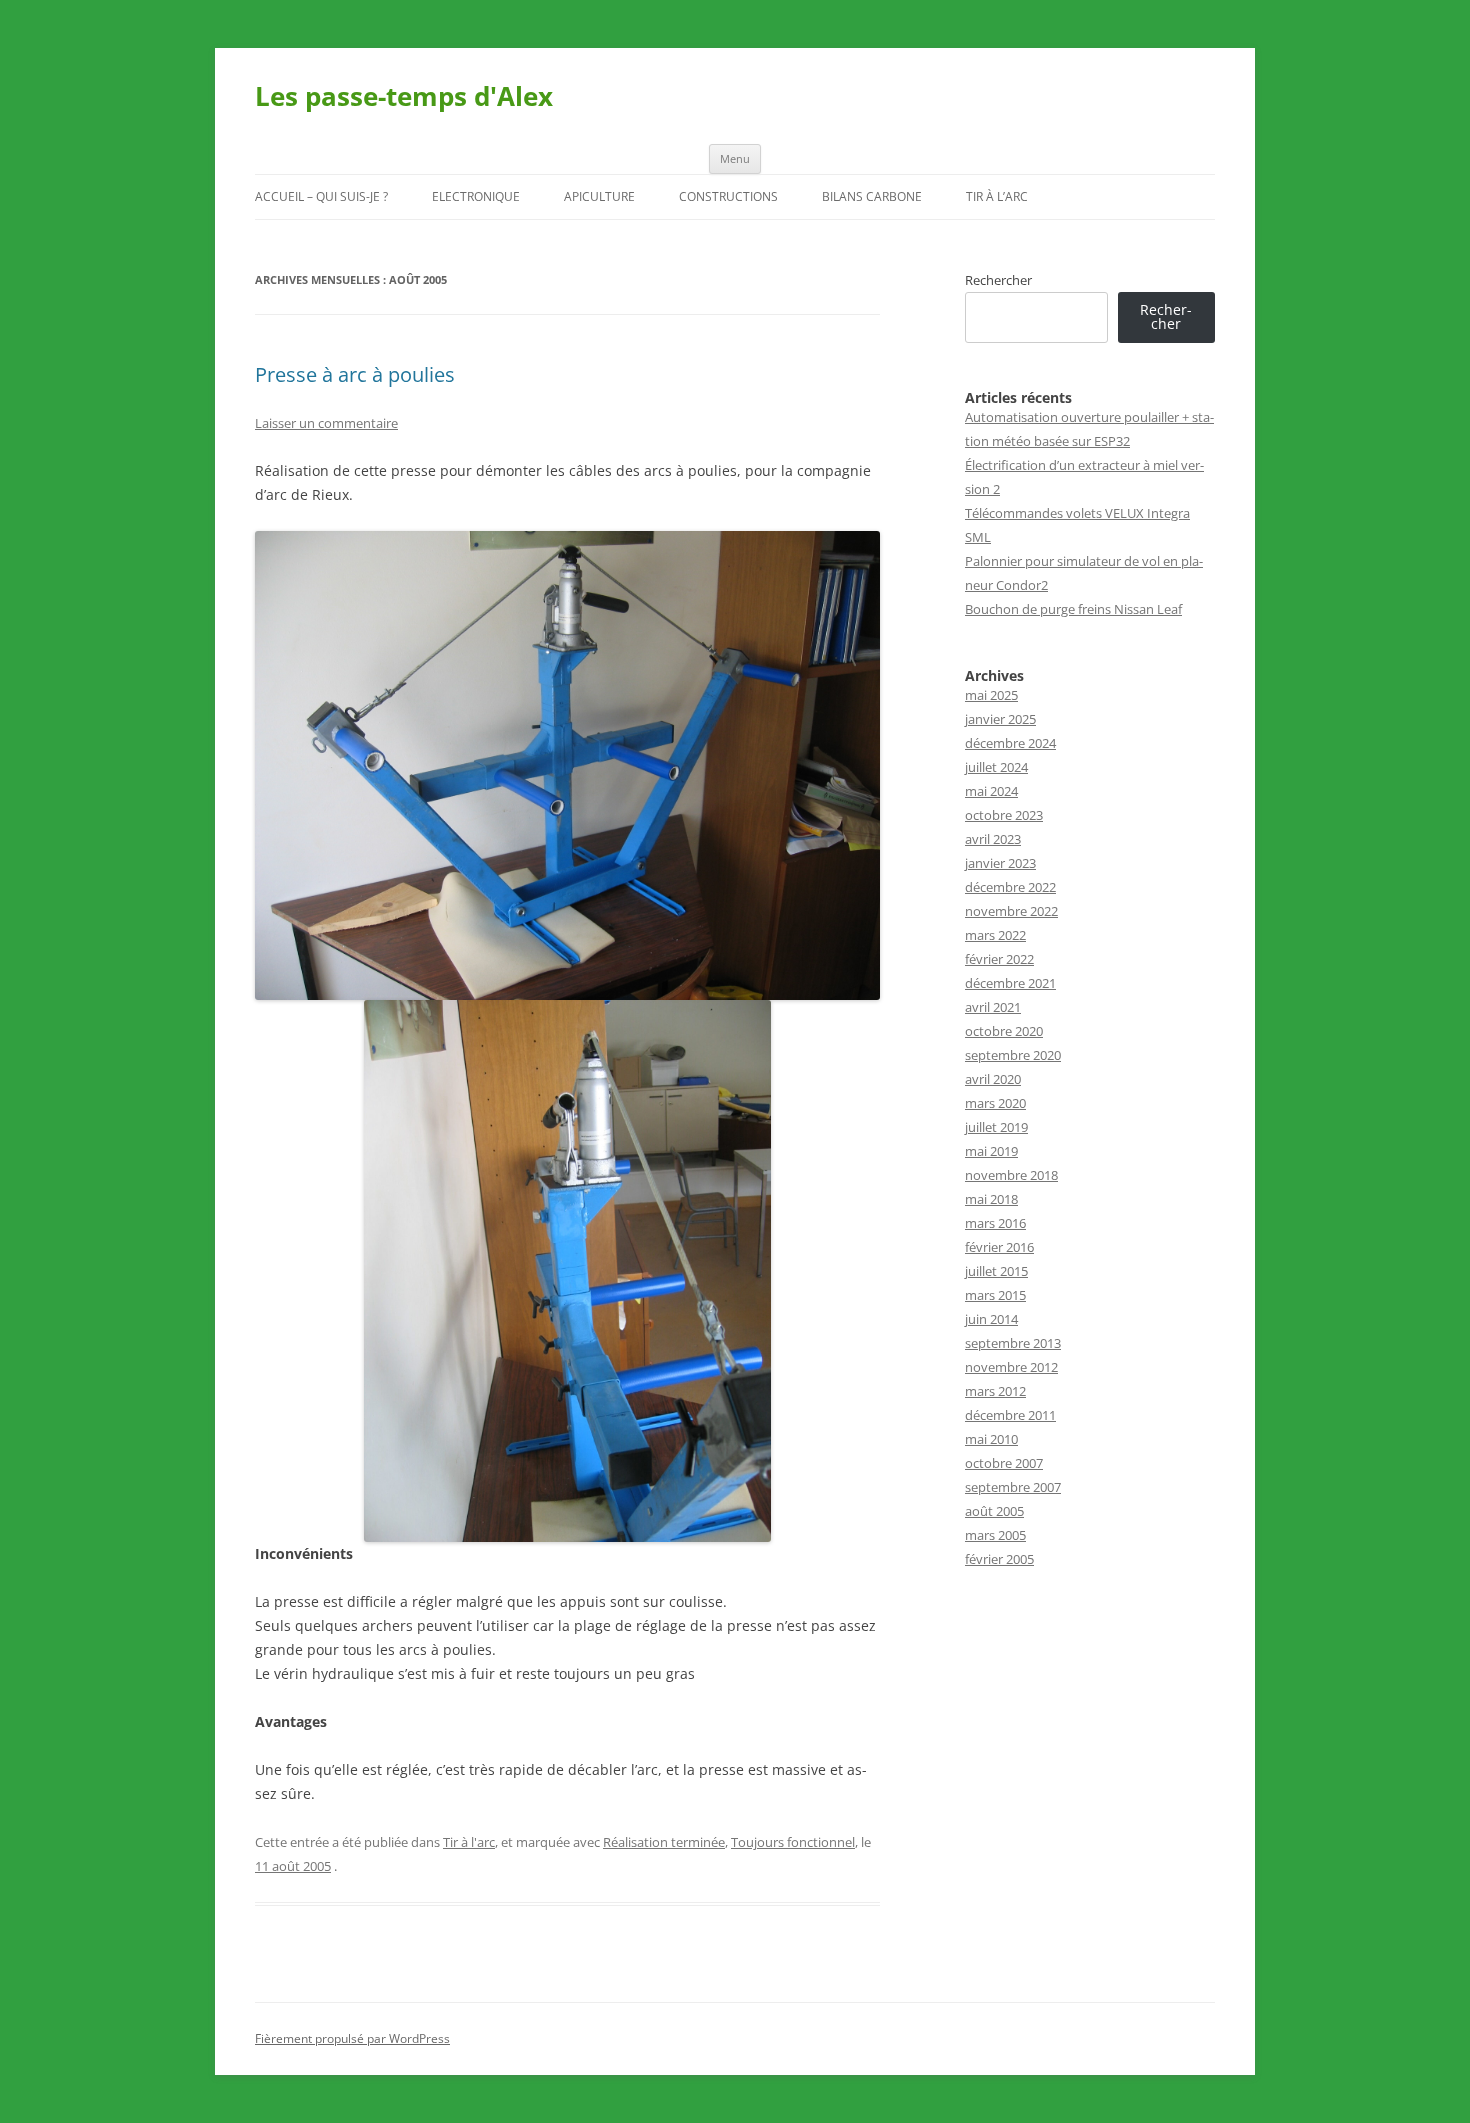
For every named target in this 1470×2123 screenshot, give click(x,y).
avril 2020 (993, 1079)
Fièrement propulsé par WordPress (352, 2038)
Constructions (728, 196)
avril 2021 (993, 1007)
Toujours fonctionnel (793, 1842)
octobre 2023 (1004, 815)
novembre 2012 (1011, 1367)
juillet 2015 (996, 1271)
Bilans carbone (872, 196)
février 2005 (999, 1559)
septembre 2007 (1013, 1487)
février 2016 (999, 1247)
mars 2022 (995, 935)
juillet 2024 (996, 767)
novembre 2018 (1011, 1175)
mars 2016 (995, 1223)
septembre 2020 (1013, 1055)
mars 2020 (995, 1103)
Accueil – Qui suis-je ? (321, 196)
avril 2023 (993, 839)
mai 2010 (991, 1439)
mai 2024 (991, 791)
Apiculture (599, 196)
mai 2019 (991, 1151)
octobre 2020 (1004, 1031)
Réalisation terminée (664, 1842)
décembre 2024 (1010, 743)
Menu (735, 158)
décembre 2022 (1010, 887)
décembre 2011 (1010, 1415)
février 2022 (999, 959)
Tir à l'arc (469, 1842)
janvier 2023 (1000, 863)
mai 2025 (991, 695)
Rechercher (998, 280)
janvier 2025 (1000, 719)
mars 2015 (995, 1295)
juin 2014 (991, 1319)
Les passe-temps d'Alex (404, 96)
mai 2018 (991, 1199)
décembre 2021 (1010, 983)
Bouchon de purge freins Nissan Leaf (1073, 609)
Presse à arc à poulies (355, 374)
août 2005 (994, 1511)
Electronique (476, 196)
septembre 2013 (1013, 1343)
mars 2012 (995, 1391)
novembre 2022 (1011, 911)
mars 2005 (995, 1535)
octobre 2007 (1004, 1463)
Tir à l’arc (997, 196)
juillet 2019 (996, 1127)
